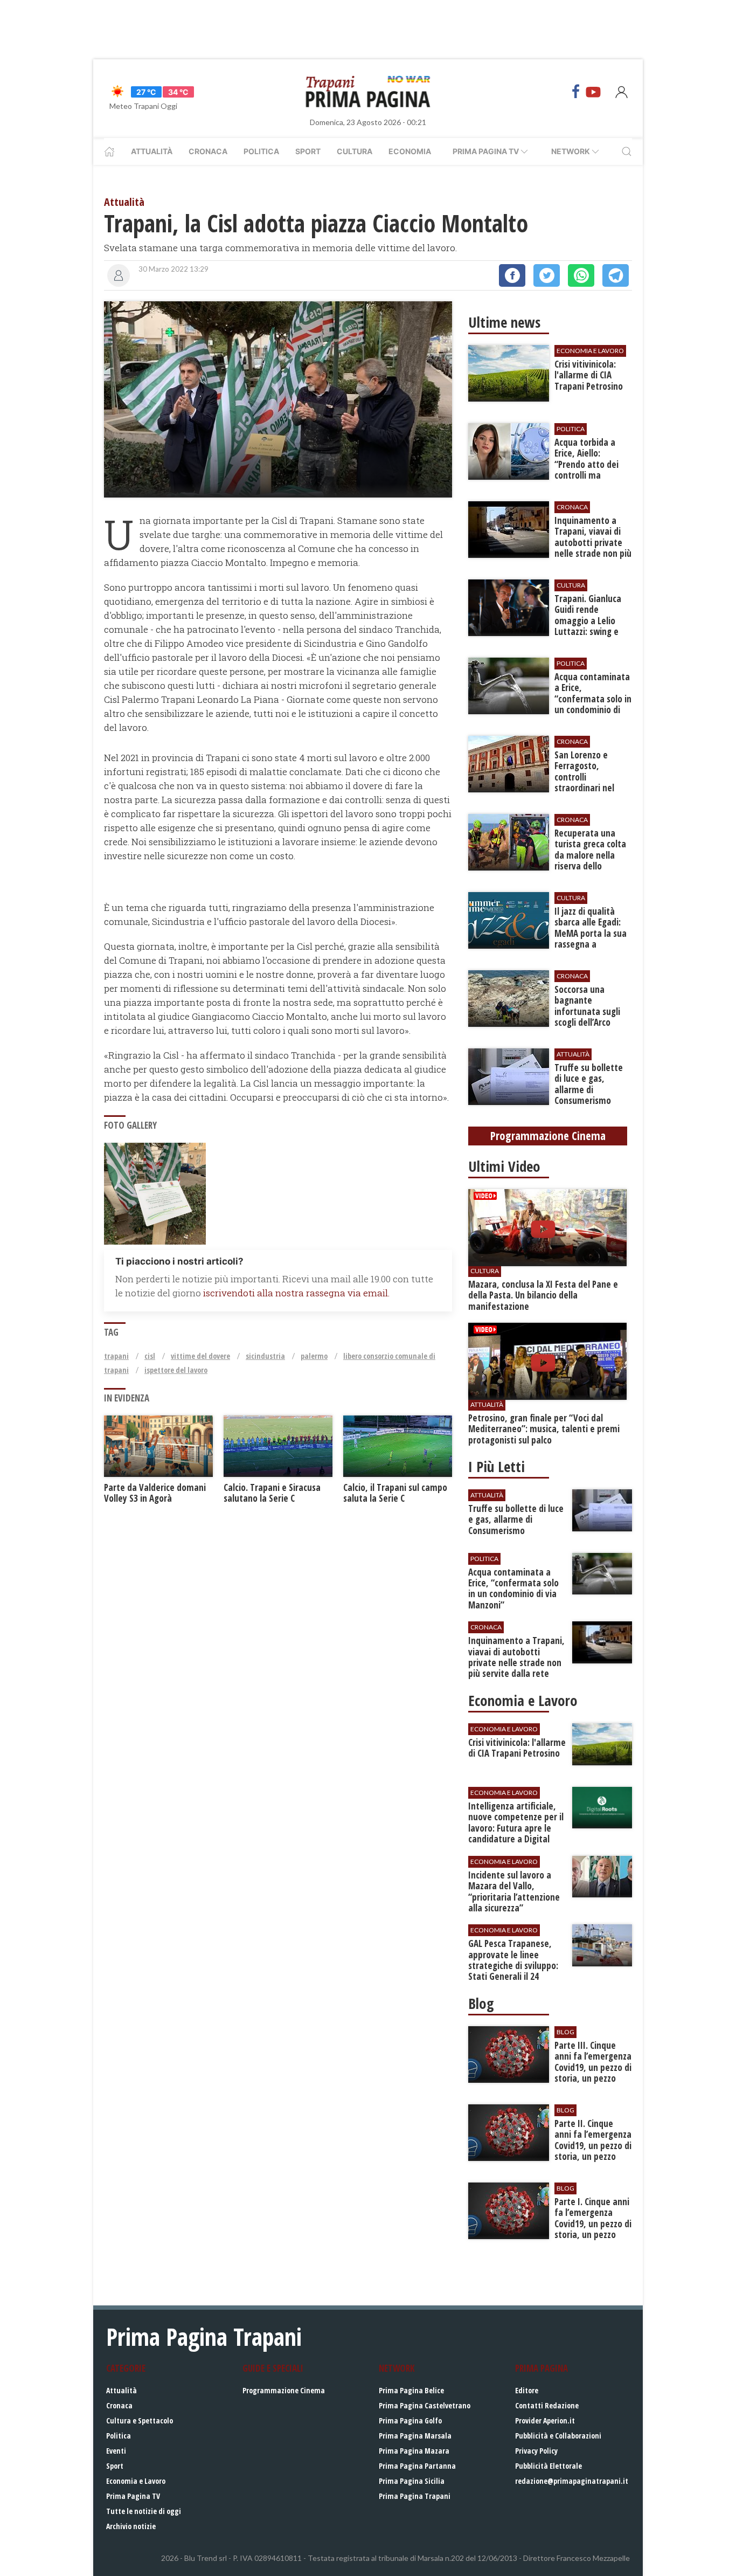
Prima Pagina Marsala (415, 2436)
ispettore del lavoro (176, 1370)
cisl (150, 1356)
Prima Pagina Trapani (415, 2496)
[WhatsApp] (581, 275)
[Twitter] (547, 275)
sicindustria (265, 1356)
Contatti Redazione (547, 2405)
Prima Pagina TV (133, 2496)
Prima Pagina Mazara (414, 2451)
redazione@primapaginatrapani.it (572, 2481)
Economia (410, 151)
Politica (261, 151)
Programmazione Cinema (284, 2390)
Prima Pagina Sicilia (412, 2481)
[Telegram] (616, 275)
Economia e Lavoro (136, 2481)
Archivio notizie (131, 2526)
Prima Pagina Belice (411, 2390)
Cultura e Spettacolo (140, 2420)
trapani (116, 1356)
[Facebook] (576, 92)
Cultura (355, 151)
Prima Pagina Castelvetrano (425, 2405)
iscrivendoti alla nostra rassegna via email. (296, 1293)
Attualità (152, 151)
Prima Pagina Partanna (417, 2466)
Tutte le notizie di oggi (144, 2511)
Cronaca (208, 151)
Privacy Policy (536, 2451)
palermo (314, 1356)
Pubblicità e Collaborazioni (558, 2436)
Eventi (116, 2451)
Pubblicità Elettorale (548, 2466)
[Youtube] (593, 92)
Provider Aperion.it (545, 2420)
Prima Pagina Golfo (410, 2420)
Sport (308, 151)
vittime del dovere (200, 1356)
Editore (527, 2390)
